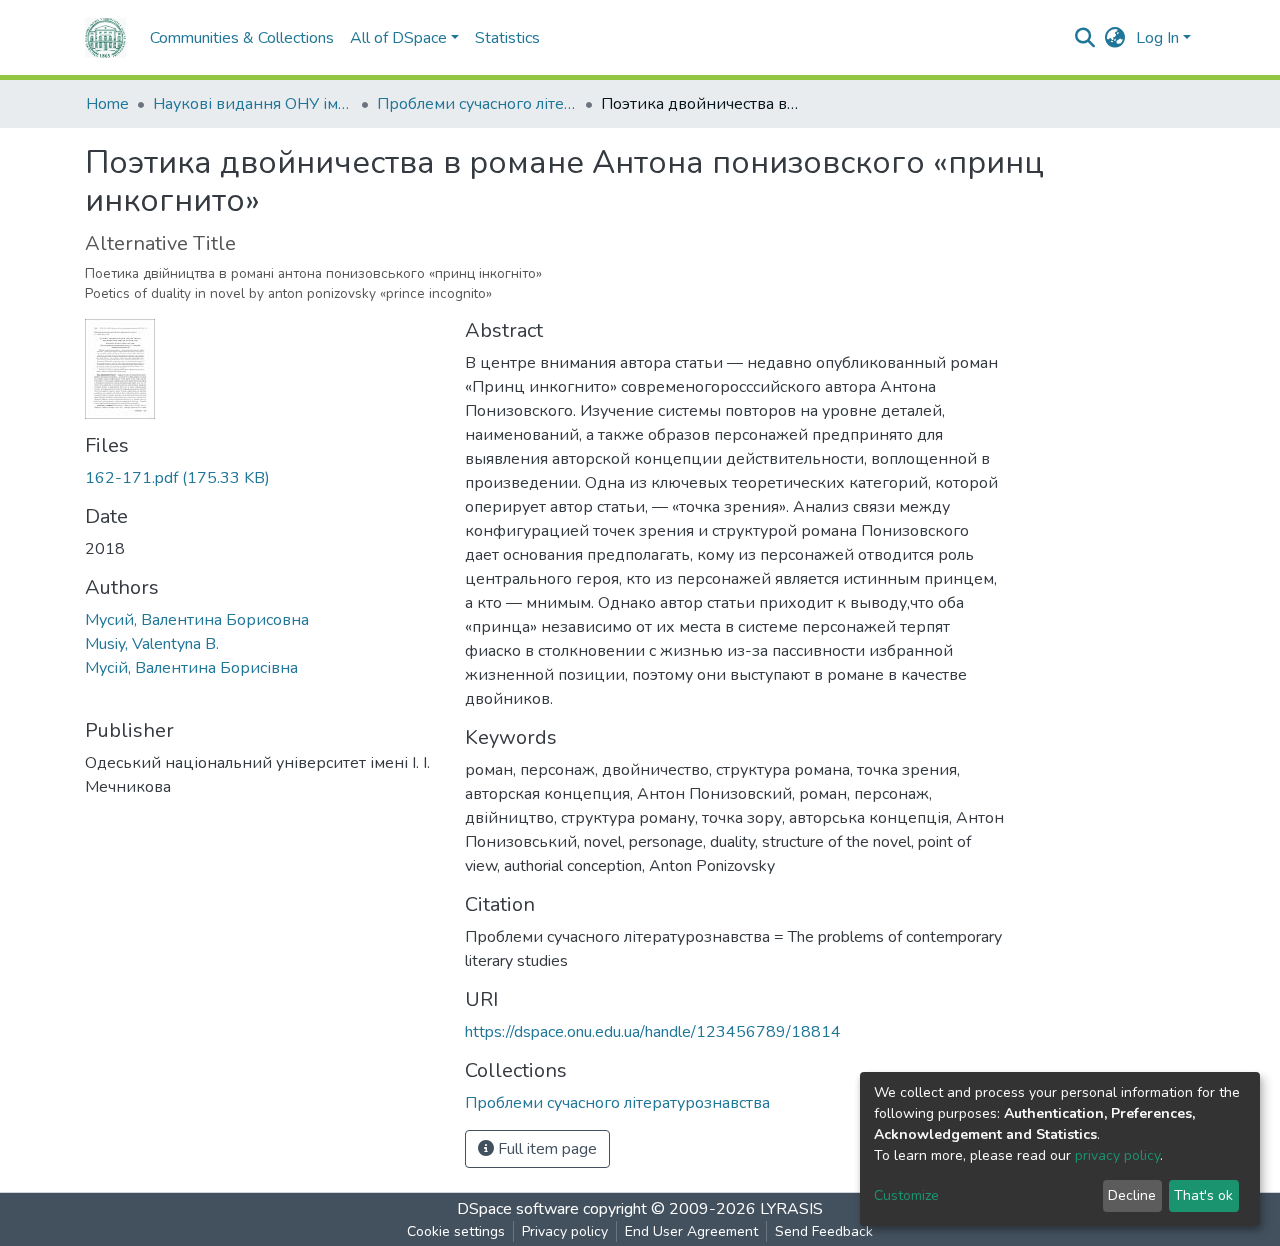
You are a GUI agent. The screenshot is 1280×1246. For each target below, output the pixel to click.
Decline (1132, 1195)
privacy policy (1117, 1155)
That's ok (1203, 1195)
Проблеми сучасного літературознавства (477, 104)
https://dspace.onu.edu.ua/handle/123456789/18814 (653, 1032)
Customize (906, 1195)
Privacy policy (565, 1231)
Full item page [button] (545, 1149)
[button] (1115, 38)
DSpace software (518, 1209)
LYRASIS (791, 1209)
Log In (1157, 38)
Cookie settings (456, 1231)
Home (107, 104)
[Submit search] (1085, 38)
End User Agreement (691, 1231)
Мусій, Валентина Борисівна (191, 668)
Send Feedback (824, 1231)
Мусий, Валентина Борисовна (197, 620)
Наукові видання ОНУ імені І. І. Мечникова (253, 104)
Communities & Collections (242, 38)
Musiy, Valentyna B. (152, 644)
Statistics (507, 38)
